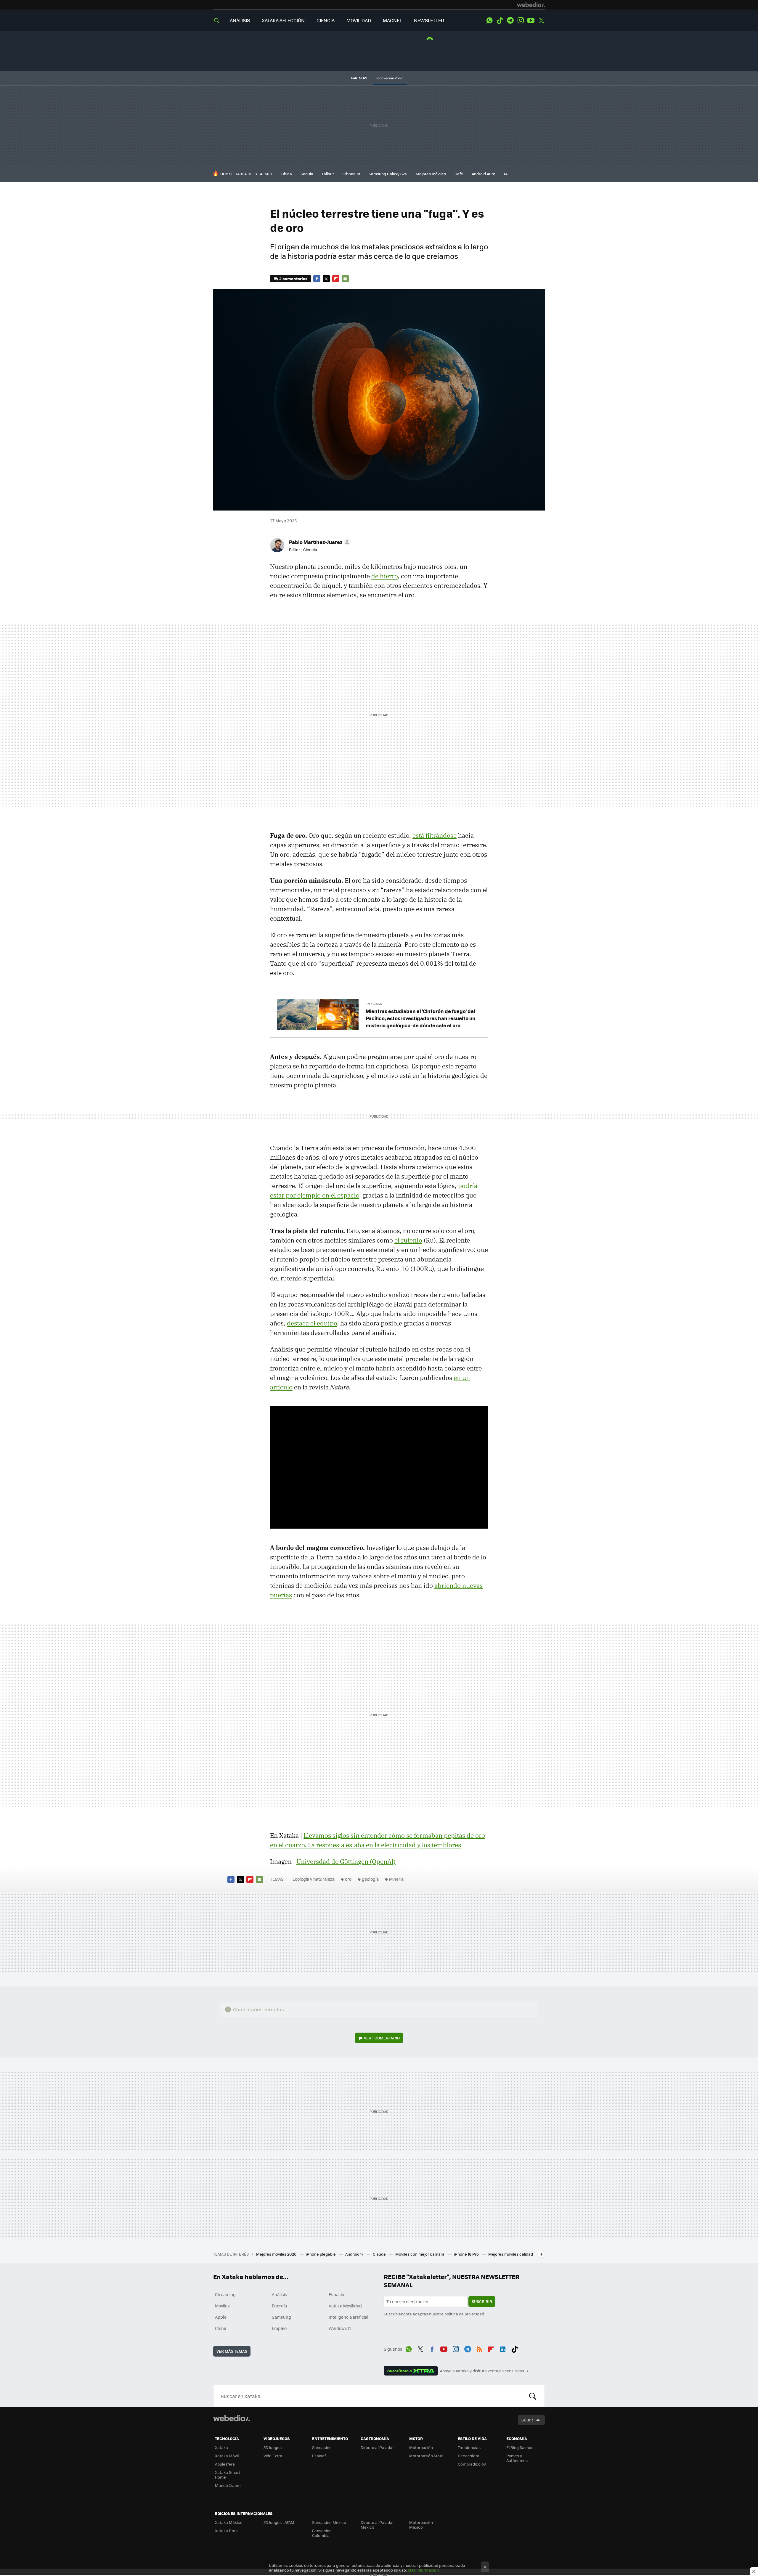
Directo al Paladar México (377, 2525)
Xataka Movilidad (345, 2306)
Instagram (521, 20)
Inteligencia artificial (349, 2317)
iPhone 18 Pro (467, 2254)
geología (370, 1879)
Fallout (328, 174)
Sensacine (322, 2447)
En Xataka (374, 1004)
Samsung (281, 2317)
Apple (221, 2317)
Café (459, 174)
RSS (479, 2348)
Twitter (541, 20)
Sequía (307, 174)
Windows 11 (340, 2328)
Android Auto (484, 174)
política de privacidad (464, 2314)
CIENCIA (326, 20)
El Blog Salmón (520, 2447)
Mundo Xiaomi (228, 2485)
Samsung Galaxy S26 (388, 174)
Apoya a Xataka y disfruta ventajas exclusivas (482, 2371)
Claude (380, 2254)
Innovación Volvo (390, 78)
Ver (382, 2038)
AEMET (266, 174)
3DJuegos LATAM (279, 2522)
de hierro (384, 576)
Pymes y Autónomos (517, 2458)
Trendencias (469, 2447)
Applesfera (225, 2464)
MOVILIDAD (359, 20)
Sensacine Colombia (322, 2533)
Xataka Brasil (227, 2531)
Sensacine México (329, 2522)
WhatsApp (489, 20)
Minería (396, 1879)
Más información (423, 2570)
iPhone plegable (321, 2254)
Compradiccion (472, 2464)
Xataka (221, 2447)
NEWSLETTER (429, 20)
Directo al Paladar (377, 2447)
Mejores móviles (431, 174)
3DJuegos (273, 2447)
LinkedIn (503, 2348)
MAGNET (392, 20)
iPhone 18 (351, 174)
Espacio (336, 2294)
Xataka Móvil (227, 2456)
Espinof (319, 2456)
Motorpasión (421, 2447)
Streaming (225, 2294)
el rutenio (408, 1240)
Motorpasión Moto (426, 2456)
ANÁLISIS (240, 20)
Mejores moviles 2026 (277, 2254)
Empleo (279, 2328)
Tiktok (500, 20)
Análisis (280, 2294)
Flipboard (336, 279)
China (287, 174)
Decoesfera (469, 2456)
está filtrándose (435, 835)
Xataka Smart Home (228, 2475)
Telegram (510, 20)
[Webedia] (531, 5)
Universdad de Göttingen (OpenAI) (346, 1861)
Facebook (317, 279)
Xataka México (229, 2522)
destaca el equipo (312, 1323)
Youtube (531, 20)
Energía (279, 2306)
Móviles (222, 2306)
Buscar (533, 2396)
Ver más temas (232, 2351)
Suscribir (482, 2301)
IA (506, 174)
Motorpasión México (421, 2525)
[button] (319, 542)
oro (348, 1879)
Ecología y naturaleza (314, 1879)
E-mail (345, 279)
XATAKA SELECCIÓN (283, 20)
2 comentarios (293, 279)
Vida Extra (273, 2456)
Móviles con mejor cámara (420, 2254)
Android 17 (355, 2254)
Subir (527, 2420)
